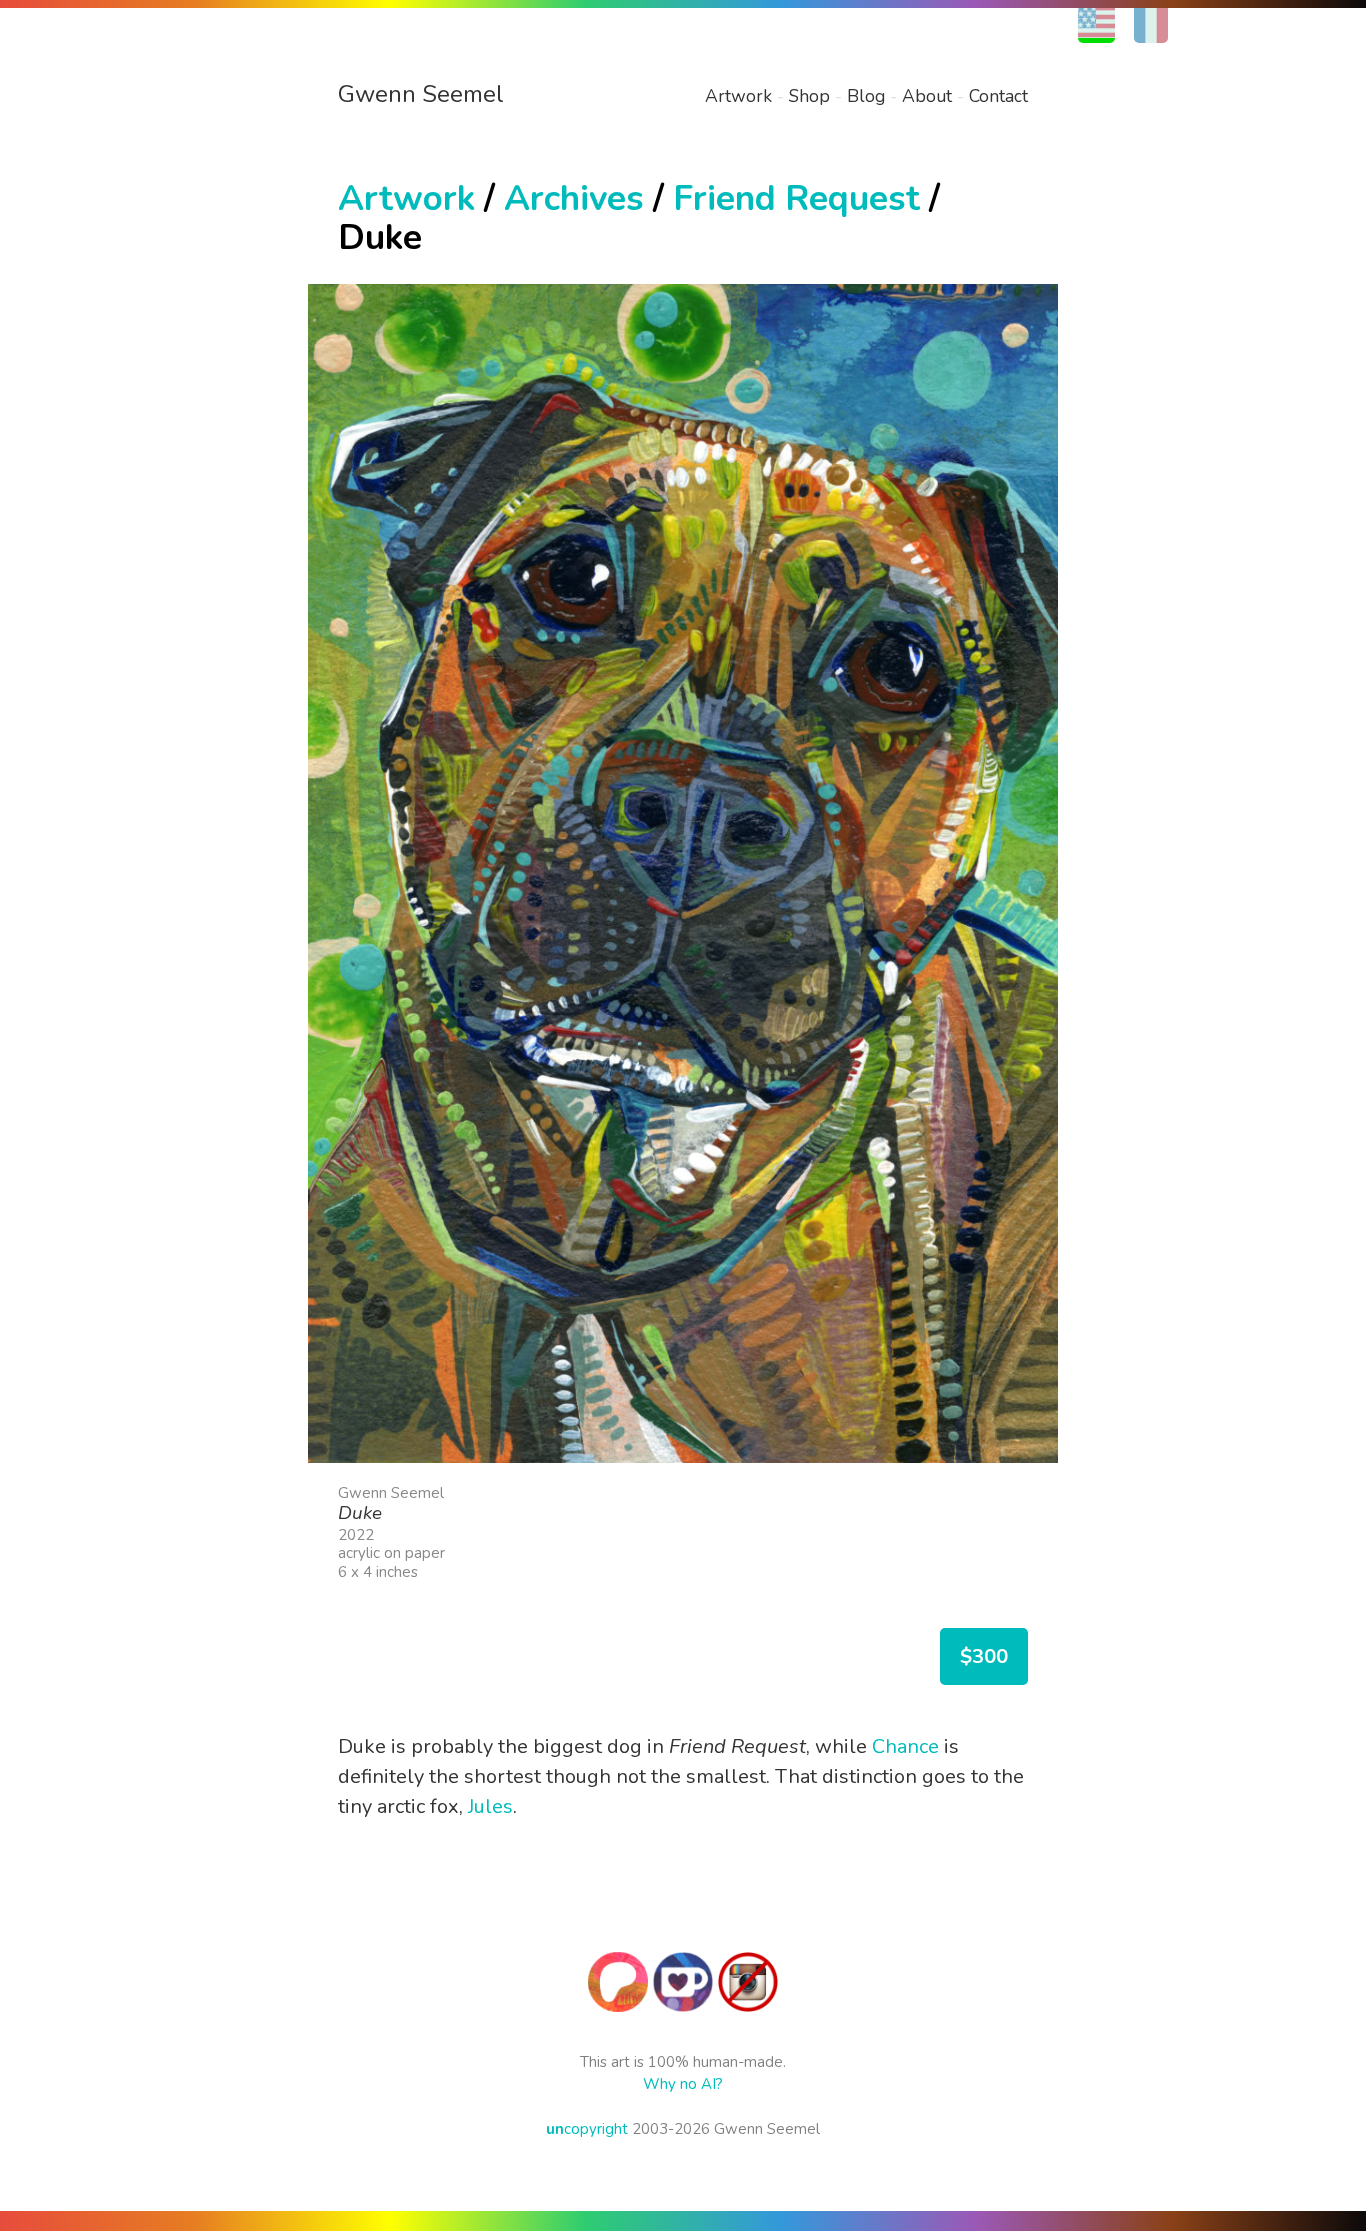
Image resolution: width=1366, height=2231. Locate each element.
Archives (574, 198)
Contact (998, 96)
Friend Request (796, 198)
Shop (809, 96)
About (927, 96)
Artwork (738, 96)
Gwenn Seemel (421, 94)
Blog (866, 96)
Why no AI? (683, 2084)
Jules (490, 1806)
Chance (905, 1746)
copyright (587, 2129)
